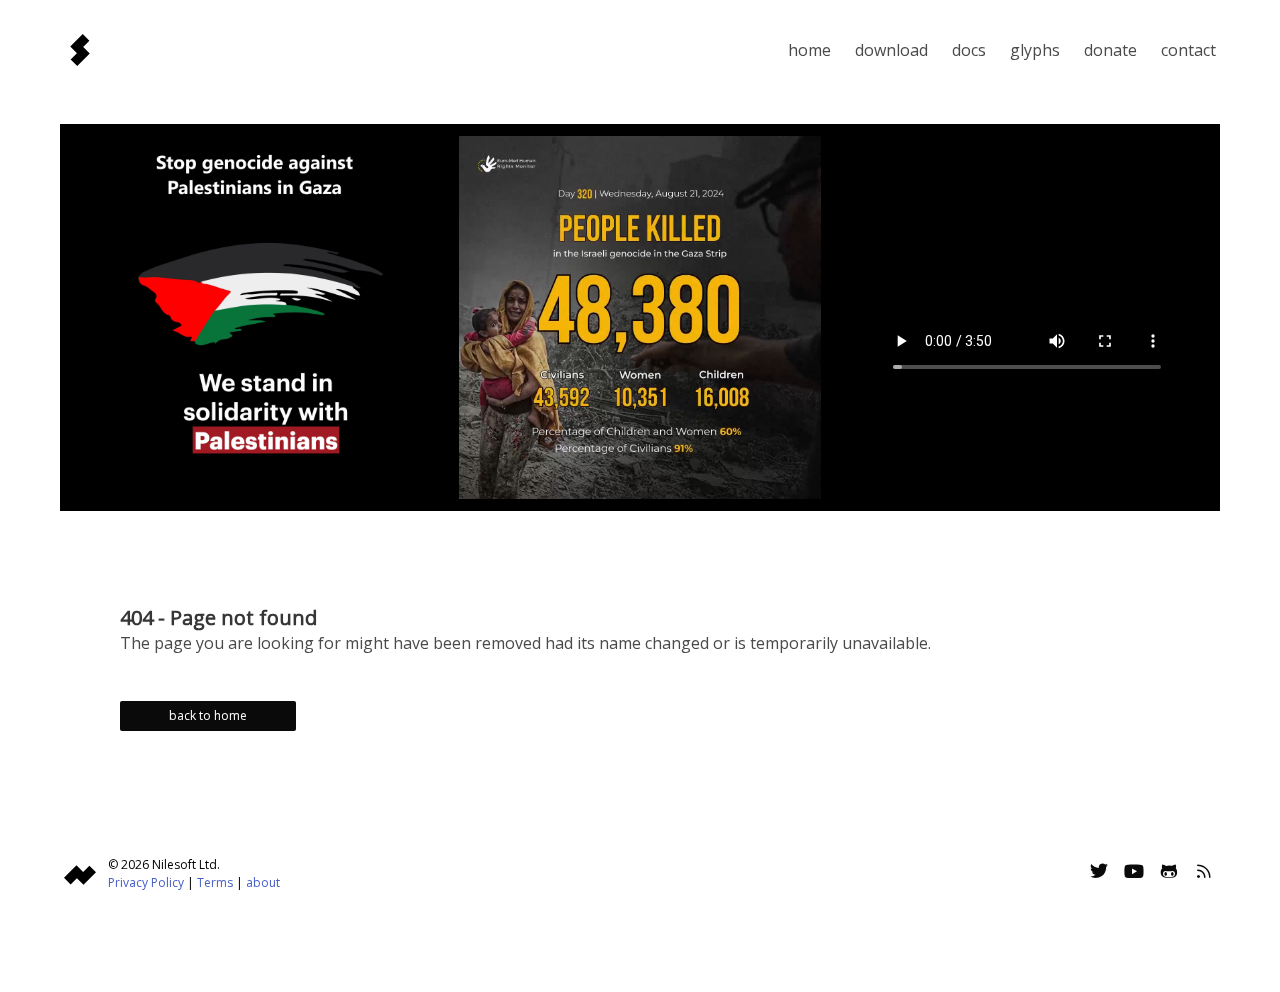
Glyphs (1035, 50)
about (263, 882)
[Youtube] (1134, 873)
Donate (1110, 50)
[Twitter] (1099, 873)
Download (891, 50)
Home (809, 50)
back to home (208, 715)
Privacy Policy (146, 882)
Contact (1188, 50)
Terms (215, 882)
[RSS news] (1204, 873)
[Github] (1169, 873)
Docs (969, 50)
